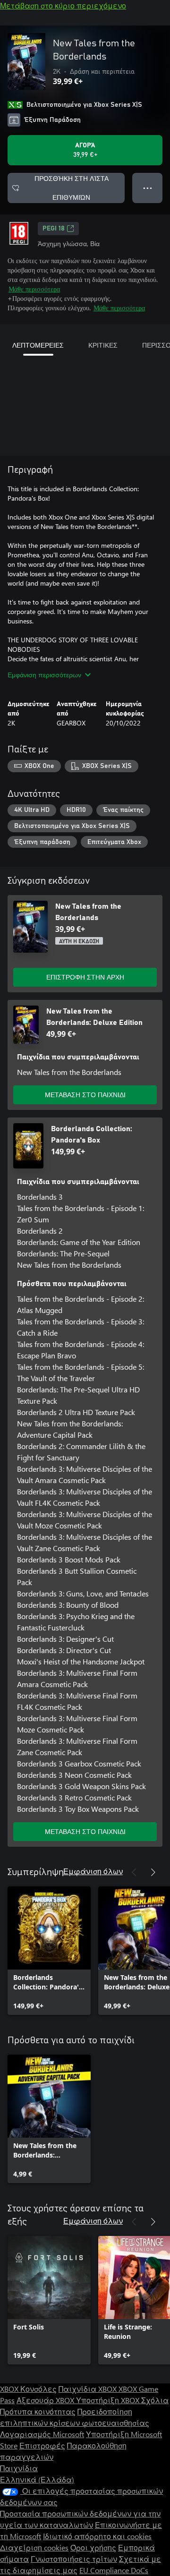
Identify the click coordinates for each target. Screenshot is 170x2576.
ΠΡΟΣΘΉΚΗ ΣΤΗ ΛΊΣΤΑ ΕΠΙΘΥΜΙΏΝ (72, 188)
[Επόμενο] (153, 1872)
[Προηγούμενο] (134, 1872)
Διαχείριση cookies (34, 2547)
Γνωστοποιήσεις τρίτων (74, 2559)
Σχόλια (155, 2400)
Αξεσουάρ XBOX (46, 2400)
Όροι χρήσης (93, 2547)
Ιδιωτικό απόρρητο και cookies (97, 2536)
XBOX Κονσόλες (28, 2389)
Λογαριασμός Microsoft (42, 2434)
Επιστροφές (42, 2445)
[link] (49, 1951)
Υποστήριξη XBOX (109, 2400)
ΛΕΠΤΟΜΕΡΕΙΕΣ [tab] (38, 345)
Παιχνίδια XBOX (89, 2389)
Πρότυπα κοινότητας (38, 2411)
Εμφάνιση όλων (93, 1871)
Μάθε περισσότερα (34, 289)
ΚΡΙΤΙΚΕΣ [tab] (103, 345)
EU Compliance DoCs (114, 2570)
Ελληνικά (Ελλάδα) (37, 2479)
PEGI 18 (54, 229)
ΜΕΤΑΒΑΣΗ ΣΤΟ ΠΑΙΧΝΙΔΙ (85, 1095)
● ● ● (148, 188)
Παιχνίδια (19, 2468)
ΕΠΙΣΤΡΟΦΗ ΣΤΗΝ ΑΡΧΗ (85, 977)
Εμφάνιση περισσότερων (44, 675)
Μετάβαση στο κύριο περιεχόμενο (63, 5)
